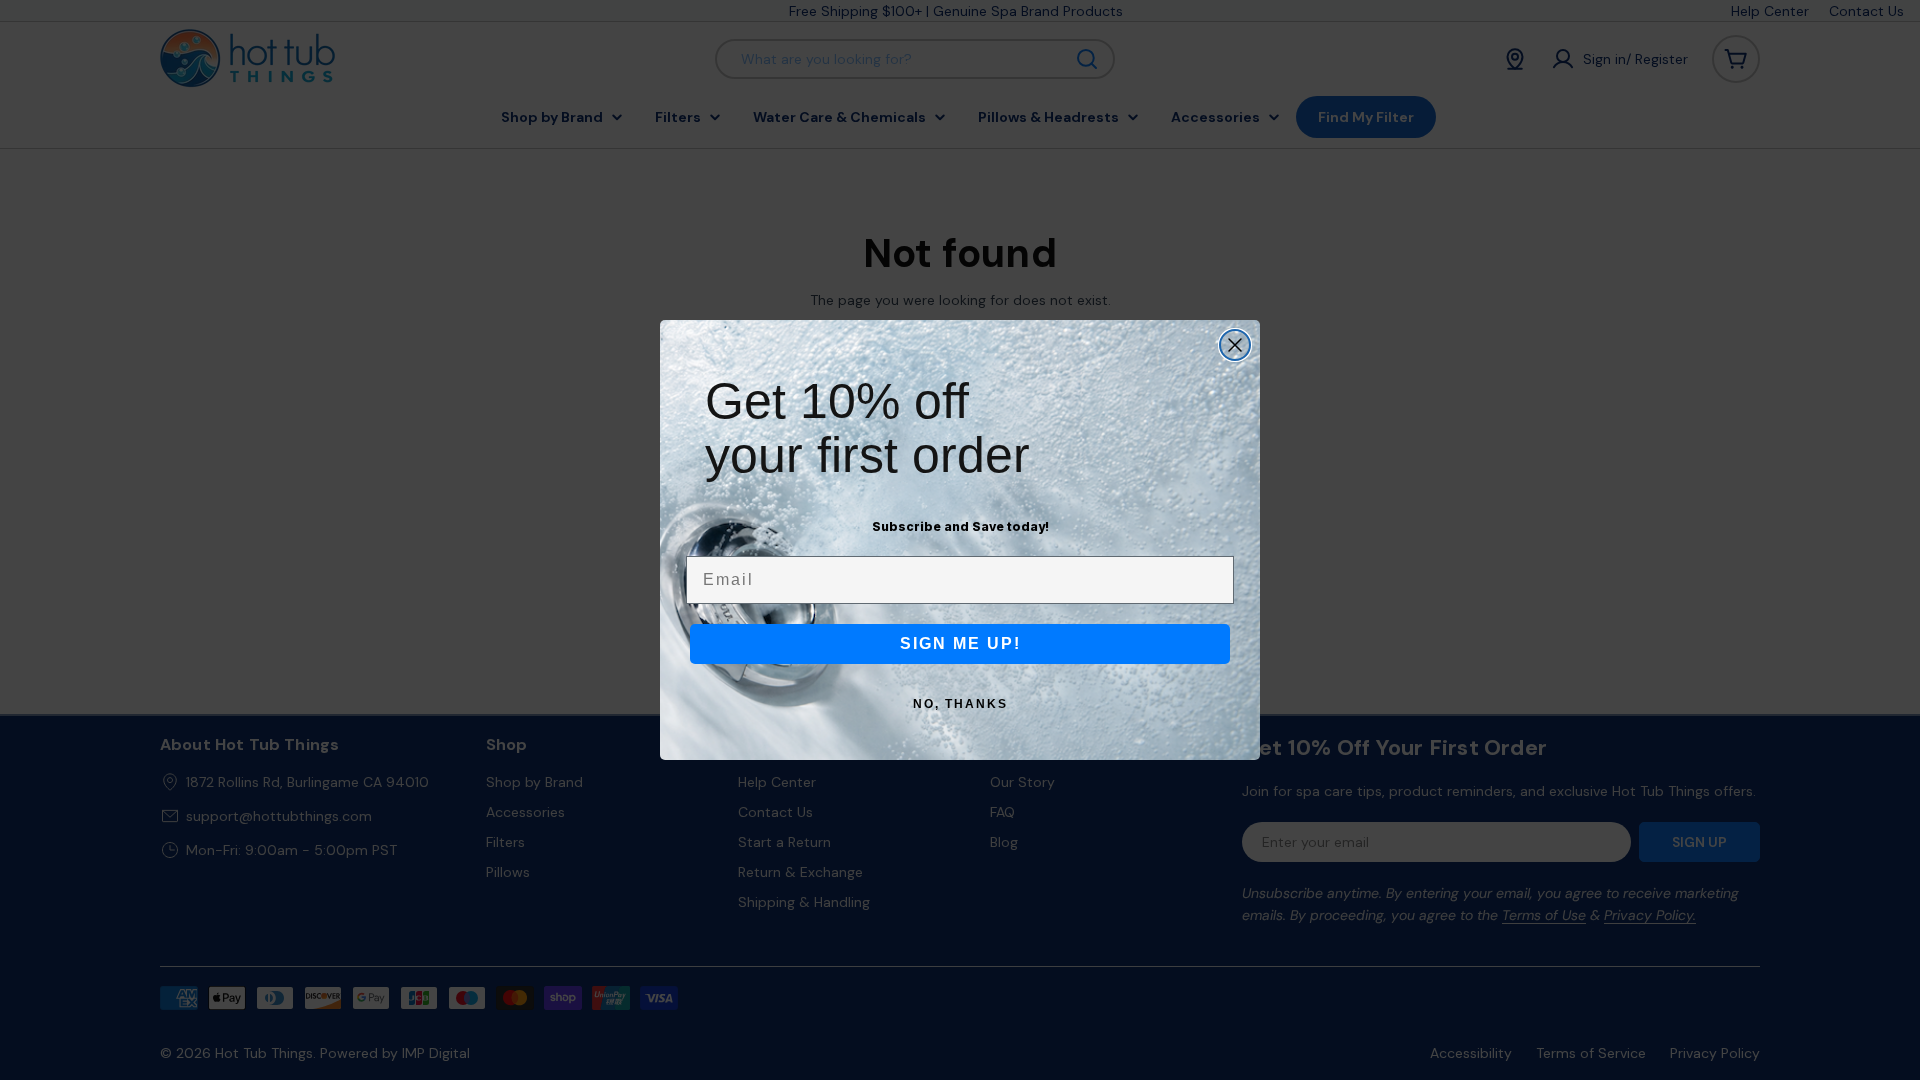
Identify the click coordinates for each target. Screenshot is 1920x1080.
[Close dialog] (1235, 345)
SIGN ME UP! (960, 643)
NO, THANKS (960, 704)
